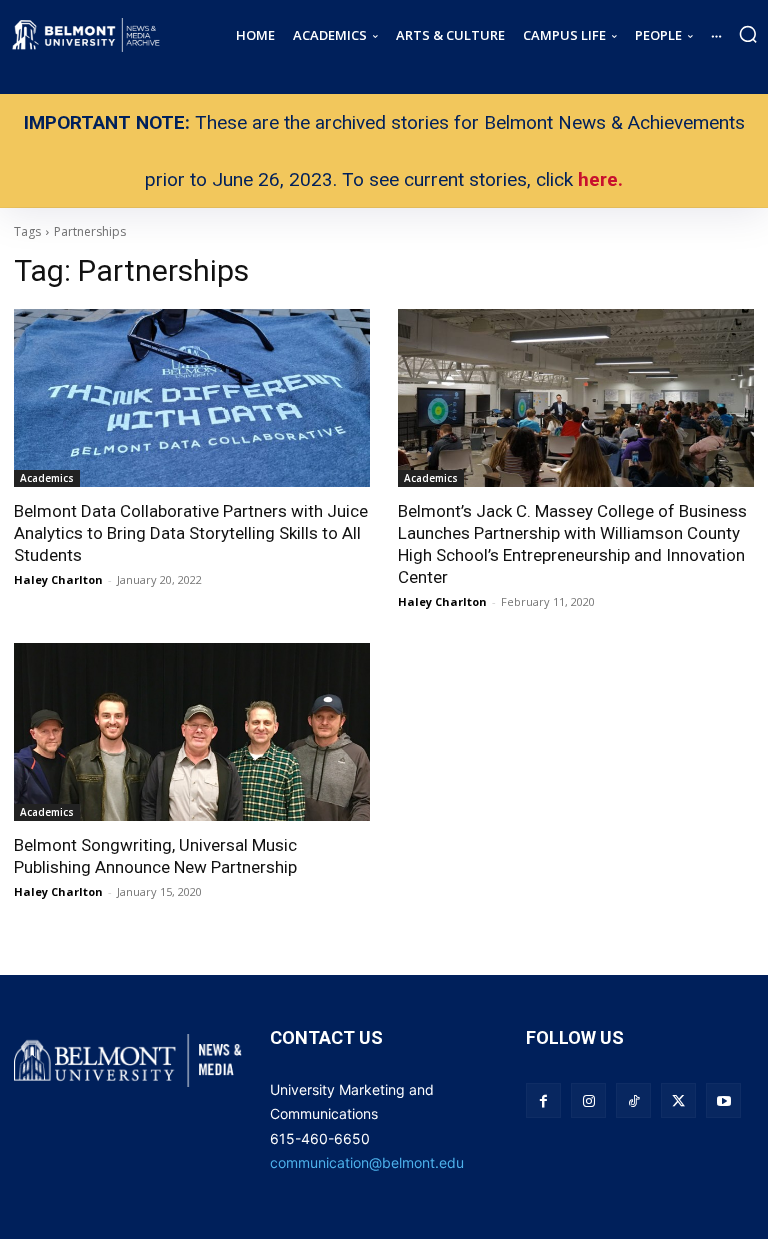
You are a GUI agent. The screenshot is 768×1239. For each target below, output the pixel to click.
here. (600, 179)
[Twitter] (678, 1100)
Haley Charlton (58, 579)
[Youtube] (723, 1100)
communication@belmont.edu (367, 1162)
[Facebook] (543, 1100)
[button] (748, 34)
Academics (47, 478)
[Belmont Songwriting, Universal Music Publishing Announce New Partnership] (192, 732)
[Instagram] (588, 1100)
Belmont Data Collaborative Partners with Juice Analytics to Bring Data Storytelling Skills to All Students (191, 533)
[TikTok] (633, 1100)
